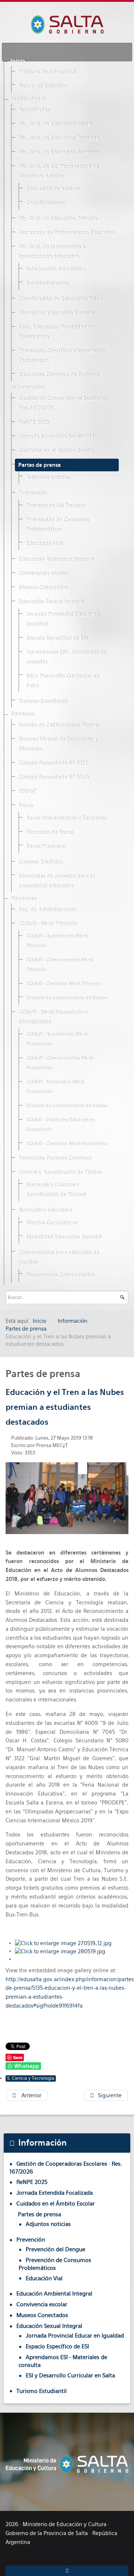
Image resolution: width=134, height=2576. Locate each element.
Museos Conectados (43, 588)
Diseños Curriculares (51, 1223)
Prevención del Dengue (55, 506)
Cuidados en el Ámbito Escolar (56, 451)
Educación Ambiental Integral (56, 559)
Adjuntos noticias (47, 478)
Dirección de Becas (49, 833)
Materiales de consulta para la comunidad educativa (56, 881)
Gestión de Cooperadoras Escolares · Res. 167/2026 (63, 404)
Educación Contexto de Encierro (58, 375)
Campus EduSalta (40, 862)
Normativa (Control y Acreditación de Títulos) (56, 1190)
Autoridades (34, 110)
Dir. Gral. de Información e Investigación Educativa (52, 252)
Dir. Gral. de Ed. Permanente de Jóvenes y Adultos (58, 171)
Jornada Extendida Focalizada (56, 437)
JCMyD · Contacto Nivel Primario (63, 984)
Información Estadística (55, 269)
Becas (25, 806)
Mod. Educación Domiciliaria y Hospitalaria (56, 332)
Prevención (32, 493)
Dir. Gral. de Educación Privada (57, 219)
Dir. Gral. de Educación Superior (58, 153)
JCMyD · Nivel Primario (47, 924)
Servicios (22, 714)
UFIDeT (27, 792)
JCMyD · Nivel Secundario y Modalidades (53, 1017)
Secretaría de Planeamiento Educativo (66, 233)
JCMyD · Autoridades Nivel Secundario (56, 1040)
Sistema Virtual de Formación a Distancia (58, 744)
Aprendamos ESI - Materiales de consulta (66, 657)
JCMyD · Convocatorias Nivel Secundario (59, 1063)
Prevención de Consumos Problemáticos (57, 525)
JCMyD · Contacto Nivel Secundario (66, 1144)
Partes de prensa (39, 465)
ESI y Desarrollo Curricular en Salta (62, 681)
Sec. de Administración (47, 910)
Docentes (23, 899)
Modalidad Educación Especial (56, 313)
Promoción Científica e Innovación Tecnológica (61, 356)
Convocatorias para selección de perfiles (58, 1258)
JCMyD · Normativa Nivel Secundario (55, 1087)
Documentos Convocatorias (60, 1275)
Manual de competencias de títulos (66, 998)
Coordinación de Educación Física (60, 299)
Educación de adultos (52, 189)
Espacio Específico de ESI (57, 638)
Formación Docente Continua (55, 1158)
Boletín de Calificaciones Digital (58, 725)
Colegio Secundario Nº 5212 (53, 763)
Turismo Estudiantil (43, 702)
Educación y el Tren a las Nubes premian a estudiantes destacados (65, 1407)
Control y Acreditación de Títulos (60, 1172)
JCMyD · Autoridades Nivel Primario (56, 941)
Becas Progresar (46, 847)
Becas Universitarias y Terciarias (66, 818)
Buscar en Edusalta (42, 86)
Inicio (18, 61)
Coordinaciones (45, 203)
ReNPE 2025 (33, 423)
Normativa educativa (45, 1210)
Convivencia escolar (43, 574)
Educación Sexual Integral (51, 602)
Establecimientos (47, 283)
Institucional (28, 99)
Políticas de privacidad (47, 72)
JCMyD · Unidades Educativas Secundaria (60, 1125)
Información (27, 388)
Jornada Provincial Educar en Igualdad (63, 619)
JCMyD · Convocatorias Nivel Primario (59, 965)
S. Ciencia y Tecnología (31, 2078)
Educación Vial (44, 544)
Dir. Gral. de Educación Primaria (58, 138)
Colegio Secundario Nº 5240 (53, 777)
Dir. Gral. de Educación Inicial (55, 124)
